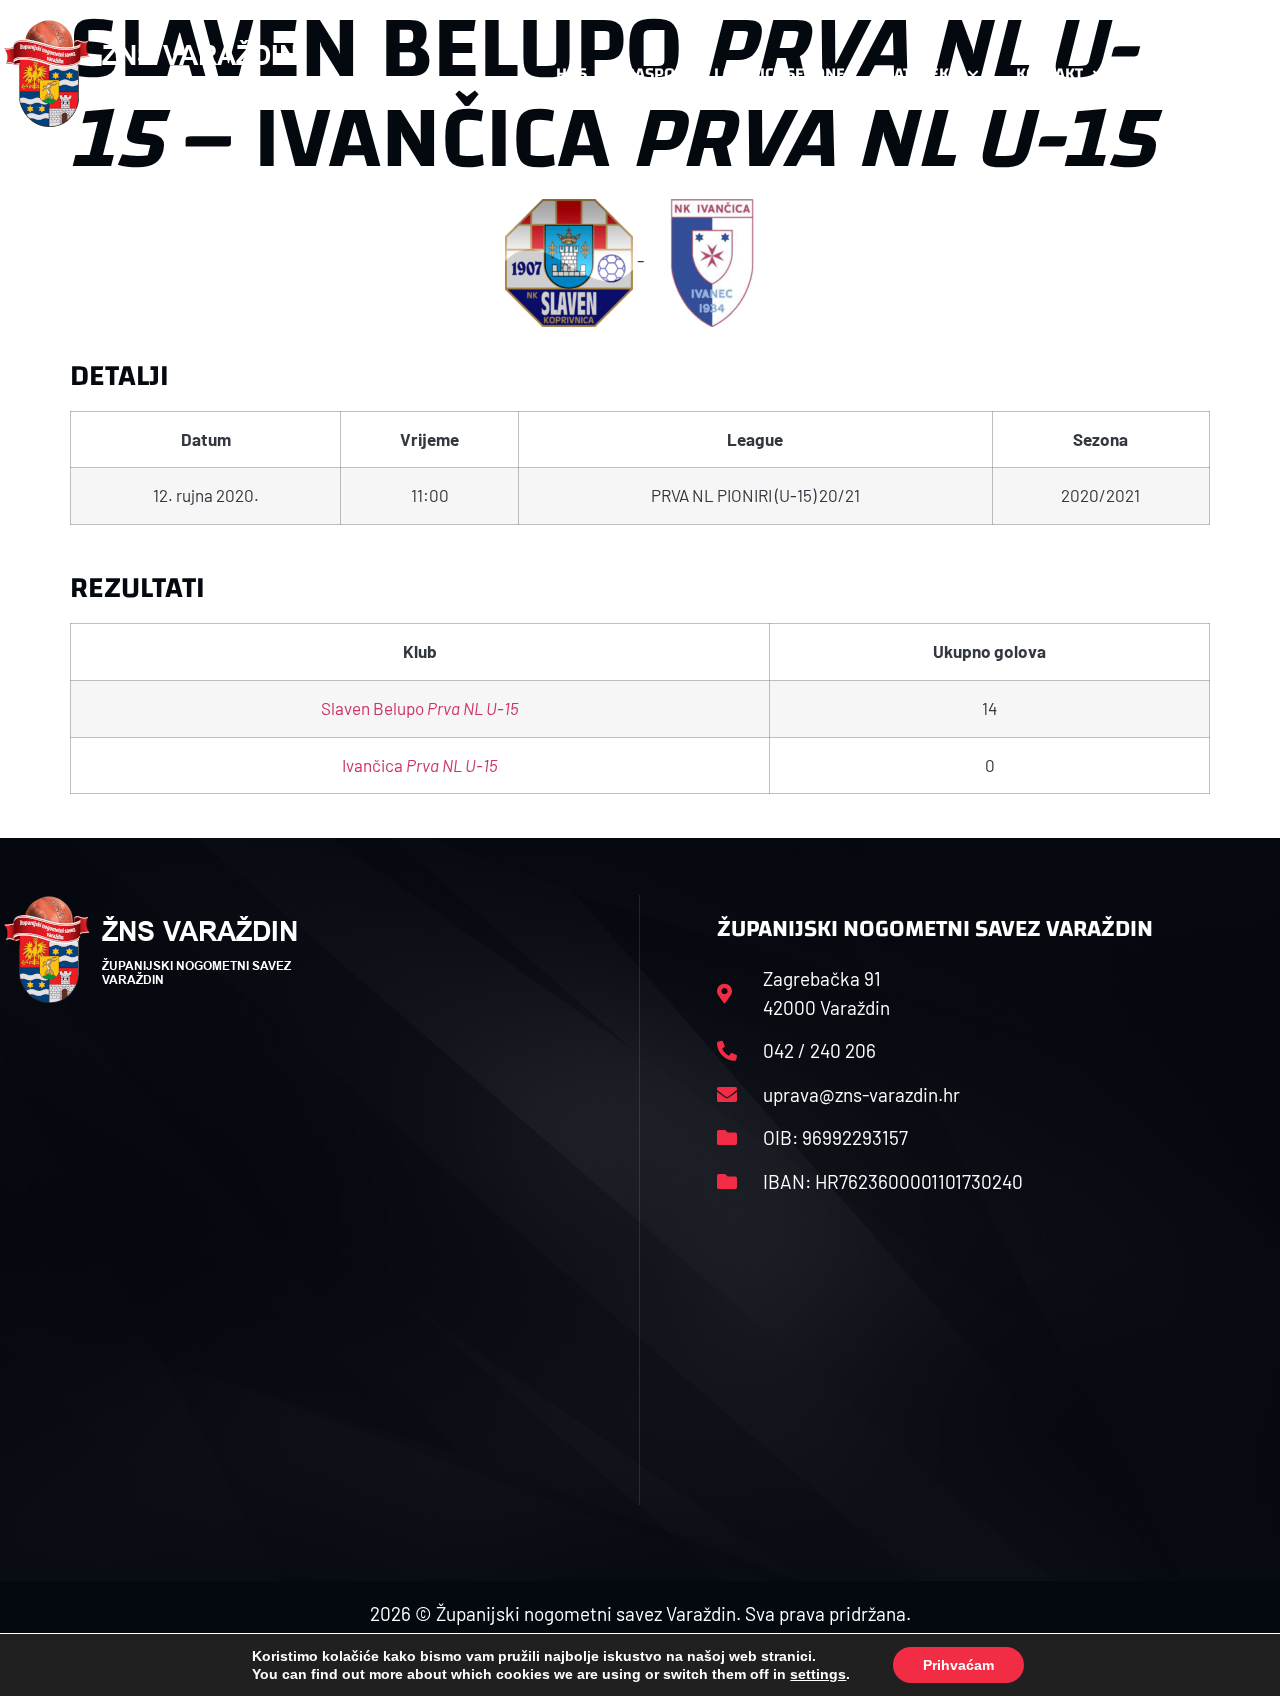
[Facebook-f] (1147, 74)
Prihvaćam (958, 1665)
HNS (571, 73)
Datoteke (920, 73)
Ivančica (420, 765)
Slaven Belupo (420, 708)
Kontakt (1049, 73)
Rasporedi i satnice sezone (735, 73)
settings (818, 1674)
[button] (1236, 74)
